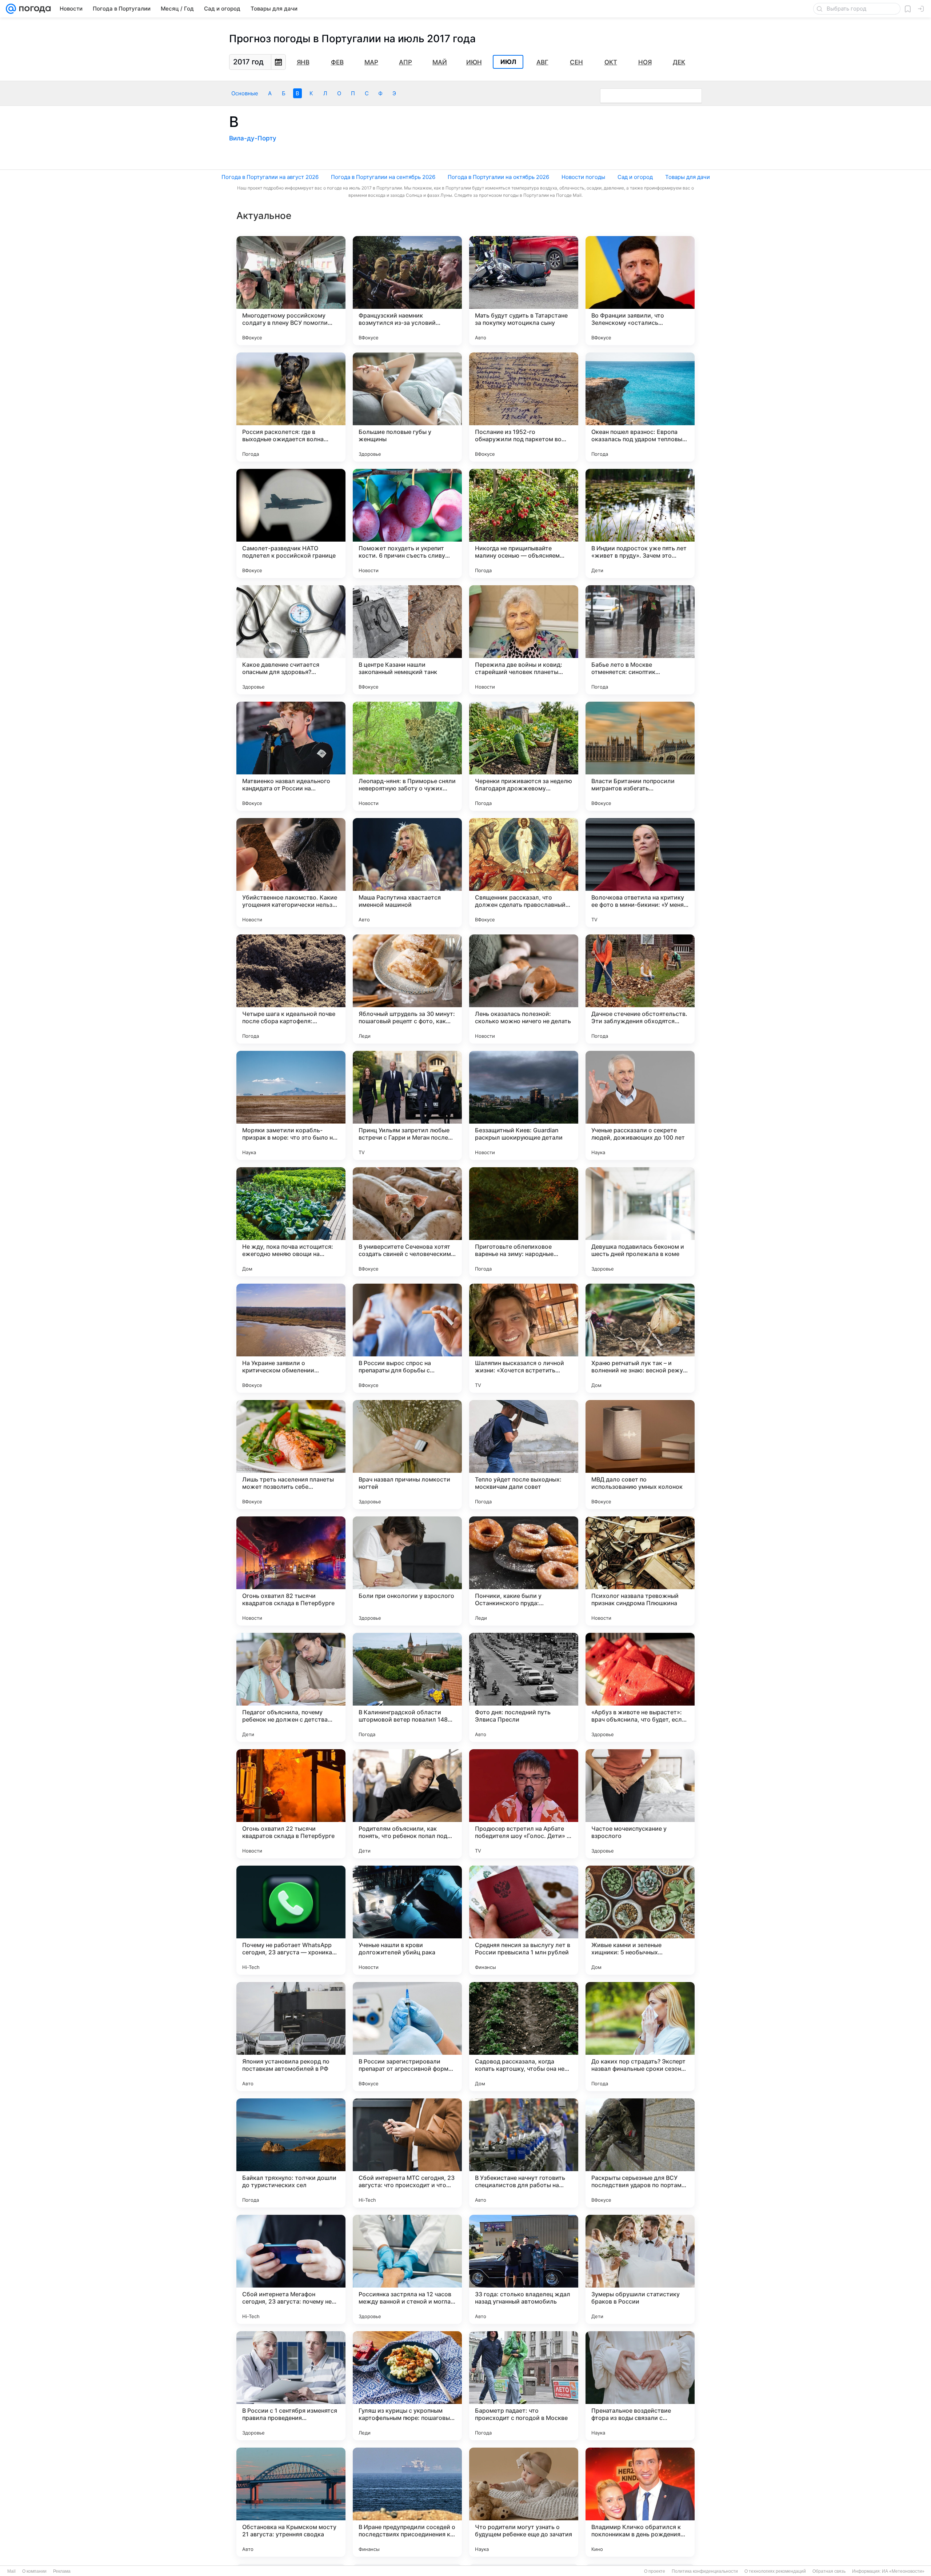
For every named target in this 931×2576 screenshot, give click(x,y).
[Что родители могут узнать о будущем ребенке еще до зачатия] (524, 2502)
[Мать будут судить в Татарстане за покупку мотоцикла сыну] (524, 291)
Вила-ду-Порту (253, 138)
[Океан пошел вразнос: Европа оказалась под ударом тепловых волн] (640, 407)
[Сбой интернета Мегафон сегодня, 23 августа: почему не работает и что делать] (291, 2269)
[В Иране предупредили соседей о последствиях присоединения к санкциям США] (407, 2502)
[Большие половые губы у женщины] (407, 407)
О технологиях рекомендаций (775, 2571)
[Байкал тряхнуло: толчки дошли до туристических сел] (291, 2153)
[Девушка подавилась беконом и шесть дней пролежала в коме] (640, 1222)
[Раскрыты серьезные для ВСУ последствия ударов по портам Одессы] (640, 2153)
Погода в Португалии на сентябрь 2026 (383, 177)
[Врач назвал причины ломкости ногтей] (407, 1455)
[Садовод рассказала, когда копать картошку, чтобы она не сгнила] (524, 2037)
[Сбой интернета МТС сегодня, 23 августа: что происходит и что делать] (407, 2153)
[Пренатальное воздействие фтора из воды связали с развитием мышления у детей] (640, 2386)
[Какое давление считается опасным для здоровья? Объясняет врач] (291, 640)
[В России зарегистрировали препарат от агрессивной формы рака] (407, 2037)
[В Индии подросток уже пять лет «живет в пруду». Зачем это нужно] (640, 523)
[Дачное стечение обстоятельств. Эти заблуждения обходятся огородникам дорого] (640, 989)
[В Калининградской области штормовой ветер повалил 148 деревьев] (407, 1687)
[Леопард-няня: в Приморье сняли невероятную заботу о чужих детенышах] (407, 756)
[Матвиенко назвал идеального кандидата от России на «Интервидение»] (291, 756)
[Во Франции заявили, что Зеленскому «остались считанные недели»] (640, 291)
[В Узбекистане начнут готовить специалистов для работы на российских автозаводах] (524, 2153)
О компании (34, 2571)
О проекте (655, 2571)
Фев (337, 62)
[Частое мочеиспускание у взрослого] (640, 1804)
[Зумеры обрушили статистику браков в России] (640, 2269)
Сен (576, 62)
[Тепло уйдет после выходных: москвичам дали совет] (524, 1455)
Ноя (645, 62)
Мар (371, 62)
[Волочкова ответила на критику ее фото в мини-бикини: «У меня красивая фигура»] (640, 873)
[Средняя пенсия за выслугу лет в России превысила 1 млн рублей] (524, 1920)
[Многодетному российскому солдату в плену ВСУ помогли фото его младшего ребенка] (291, 291)
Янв (303, 62)
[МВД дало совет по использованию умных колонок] (640, 1455)
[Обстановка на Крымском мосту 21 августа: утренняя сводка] (291, 2502)
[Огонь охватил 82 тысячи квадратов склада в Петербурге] (291, 1571)
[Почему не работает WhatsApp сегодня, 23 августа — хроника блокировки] (291, 1920)
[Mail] (11, 9)
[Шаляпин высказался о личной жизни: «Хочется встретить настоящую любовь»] (524, 1338)
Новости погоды (583, 177)
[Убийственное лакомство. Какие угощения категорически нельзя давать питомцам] (291, 873)
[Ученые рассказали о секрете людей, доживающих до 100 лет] (640, 1105)
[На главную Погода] (33, 9)
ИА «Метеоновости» (903, 2571)
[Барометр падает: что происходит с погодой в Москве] (524, 2386)
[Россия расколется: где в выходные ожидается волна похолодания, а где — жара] (291, 407)
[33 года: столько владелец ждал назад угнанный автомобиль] (524, 2269)
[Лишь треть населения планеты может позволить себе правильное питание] (291, 1455)
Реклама (62, 2571)
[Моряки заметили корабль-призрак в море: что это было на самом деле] (291, 1105)
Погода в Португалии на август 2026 (270, 177)
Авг (542, 62)
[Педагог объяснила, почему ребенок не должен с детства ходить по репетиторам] (291, 1687)
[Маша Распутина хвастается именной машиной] (407, 873)
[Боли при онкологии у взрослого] (407, 1571)
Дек (679, 62)
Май (440, 62)
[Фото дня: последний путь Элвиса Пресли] (524, 1687)
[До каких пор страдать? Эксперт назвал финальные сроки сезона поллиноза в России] (640, 2037)
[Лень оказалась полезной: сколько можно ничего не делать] (524, 989)
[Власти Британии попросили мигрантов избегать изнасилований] (640, 756)
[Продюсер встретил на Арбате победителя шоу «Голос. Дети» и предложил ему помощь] (524, 1804)
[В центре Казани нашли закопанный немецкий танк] (407, 640)
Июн (474, 62)
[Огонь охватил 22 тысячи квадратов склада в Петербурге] (291, 1804)
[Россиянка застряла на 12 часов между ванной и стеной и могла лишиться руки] (407, 2269)
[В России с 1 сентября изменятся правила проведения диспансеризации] (291, 2386)
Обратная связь (829, 2571)
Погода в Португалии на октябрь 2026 (498, 177)
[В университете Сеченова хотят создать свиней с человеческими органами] (407, 1222)
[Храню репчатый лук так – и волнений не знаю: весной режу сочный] (640, 1338)
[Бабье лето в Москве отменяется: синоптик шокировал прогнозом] (640, 640)
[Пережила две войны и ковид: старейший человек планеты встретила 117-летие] (524, 640)
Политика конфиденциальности (705, 2571)
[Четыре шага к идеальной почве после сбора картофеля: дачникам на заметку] (291, 989)
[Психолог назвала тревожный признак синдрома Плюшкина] (640, 1571)
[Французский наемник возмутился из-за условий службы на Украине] (407, 291)
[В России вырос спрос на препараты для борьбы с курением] (407, 1338)
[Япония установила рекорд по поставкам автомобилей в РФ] (291, 2037)
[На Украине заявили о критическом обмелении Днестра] (291, 1338)
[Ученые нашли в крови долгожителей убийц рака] (407, 1920)
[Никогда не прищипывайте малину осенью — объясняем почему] (524, 523)
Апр (405, 62)
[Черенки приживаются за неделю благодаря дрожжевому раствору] (524, 756)
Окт (611, 62)
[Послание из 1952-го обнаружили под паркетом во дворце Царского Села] (524, 407)
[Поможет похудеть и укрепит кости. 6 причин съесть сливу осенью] (407, 523)
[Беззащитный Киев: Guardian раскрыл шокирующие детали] (524, 1105)
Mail (11, 2571)
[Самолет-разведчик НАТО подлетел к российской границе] (291, 523)
